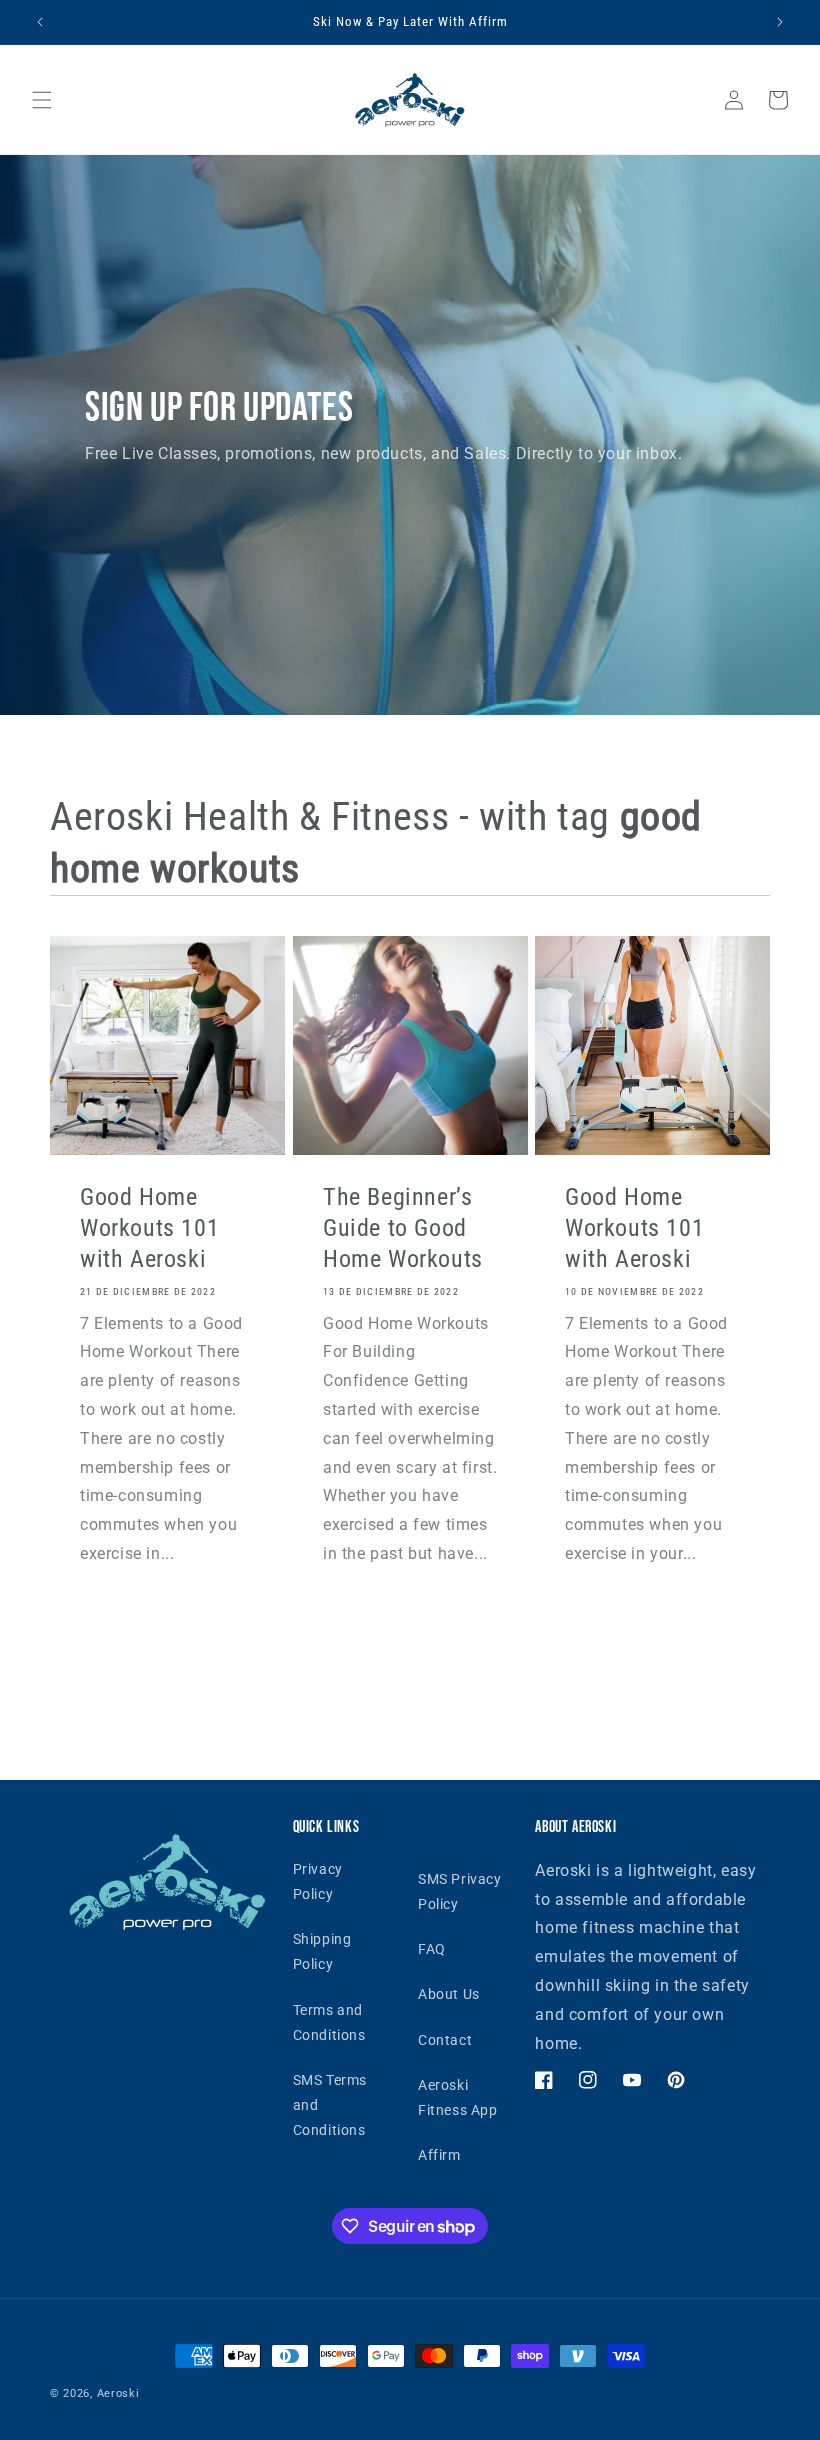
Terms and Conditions (329, 2022)
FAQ (432, 1949)
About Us (449, 1994)
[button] (42, 100)
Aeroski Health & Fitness (254, 816)
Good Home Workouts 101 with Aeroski (149, 1228)
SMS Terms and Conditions (330, 2105)
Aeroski (118, 2393)
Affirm (439, 2155)
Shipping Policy (322, 1951)
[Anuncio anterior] (40, 22)
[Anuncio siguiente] (780, 22)
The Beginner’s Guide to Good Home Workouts (403, 1228)
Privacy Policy (318, 1881)
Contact (445, 2040)
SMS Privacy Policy (460, 1891)
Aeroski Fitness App (458, 2097)
